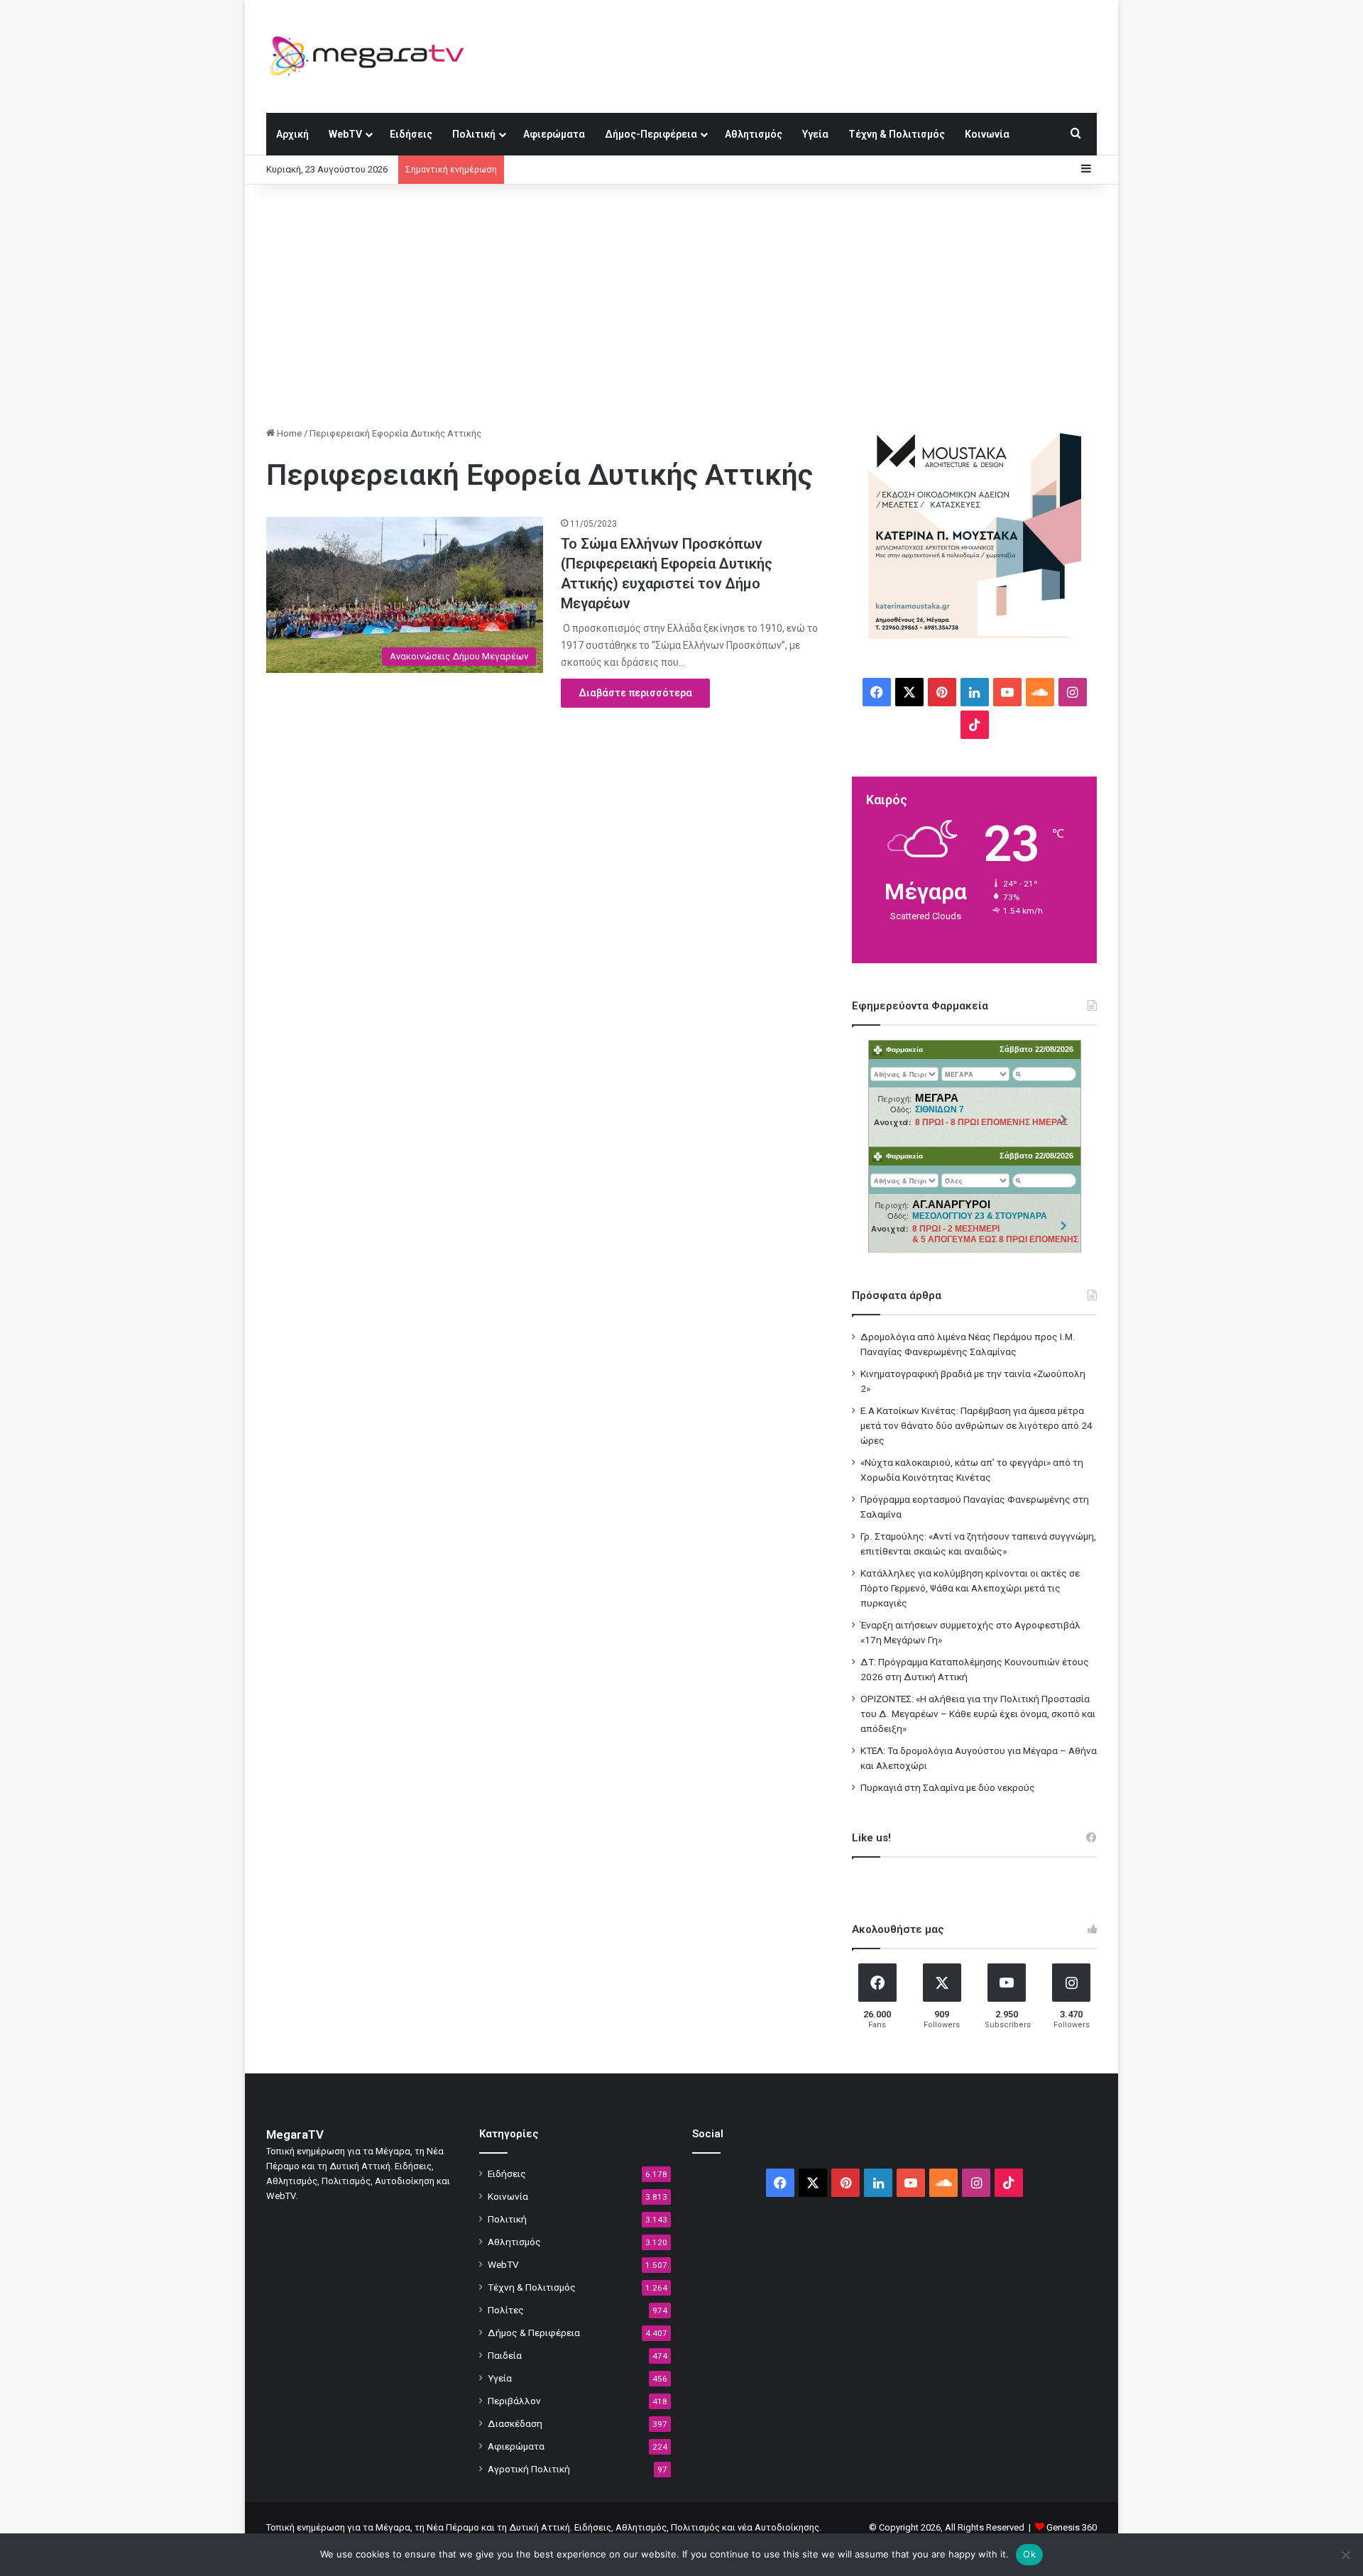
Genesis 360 (1072, 2527)
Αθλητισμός (754, 134)
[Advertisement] (681, 305)
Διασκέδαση (515, 2423)
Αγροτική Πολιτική (529, 2469)
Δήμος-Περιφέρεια (651, 134)
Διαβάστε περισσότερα (635, 693)
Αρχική (292, 134)
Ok (1029, 2554)
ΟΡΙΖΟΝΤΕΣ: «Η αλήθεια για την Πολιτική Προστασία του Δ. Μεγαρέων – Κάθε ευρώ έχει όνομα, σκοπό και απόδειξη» (978, 1714)
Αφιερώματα (554, 134)
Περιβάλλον (514, 2401)
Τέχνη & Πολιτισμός (897, 134)
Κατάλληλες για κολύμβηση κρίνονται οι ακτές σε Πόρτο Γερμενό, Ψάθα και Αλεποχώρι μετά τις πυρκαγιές (970, 1588)
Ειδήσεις (411, 134)
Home (288, 433)
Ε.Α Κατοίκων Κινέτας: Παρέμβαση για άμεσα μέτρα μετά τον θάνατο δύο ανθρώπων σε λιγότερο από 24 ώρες (976, 1425)
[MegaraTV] (373, 56)
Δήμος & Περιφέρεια (534, 2333)
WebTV (345, 134)
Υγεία (815, 134)
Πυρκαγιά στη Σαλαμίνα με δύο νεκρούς (948, 1787)
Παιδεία (505, 2355)
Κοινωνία (987, 134)
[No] (1345, 2555)
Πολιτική (474, 134)
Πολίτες (506, 2310)
